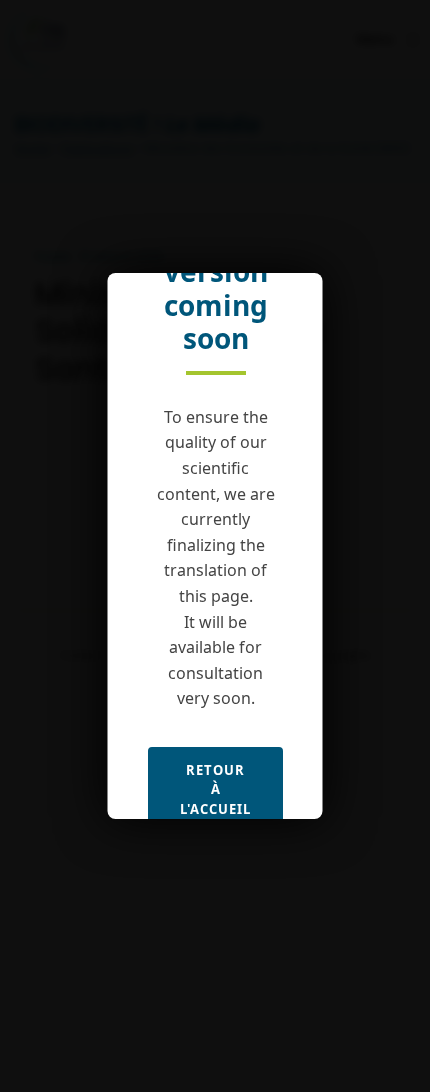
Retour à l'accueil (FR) (215, 799)
